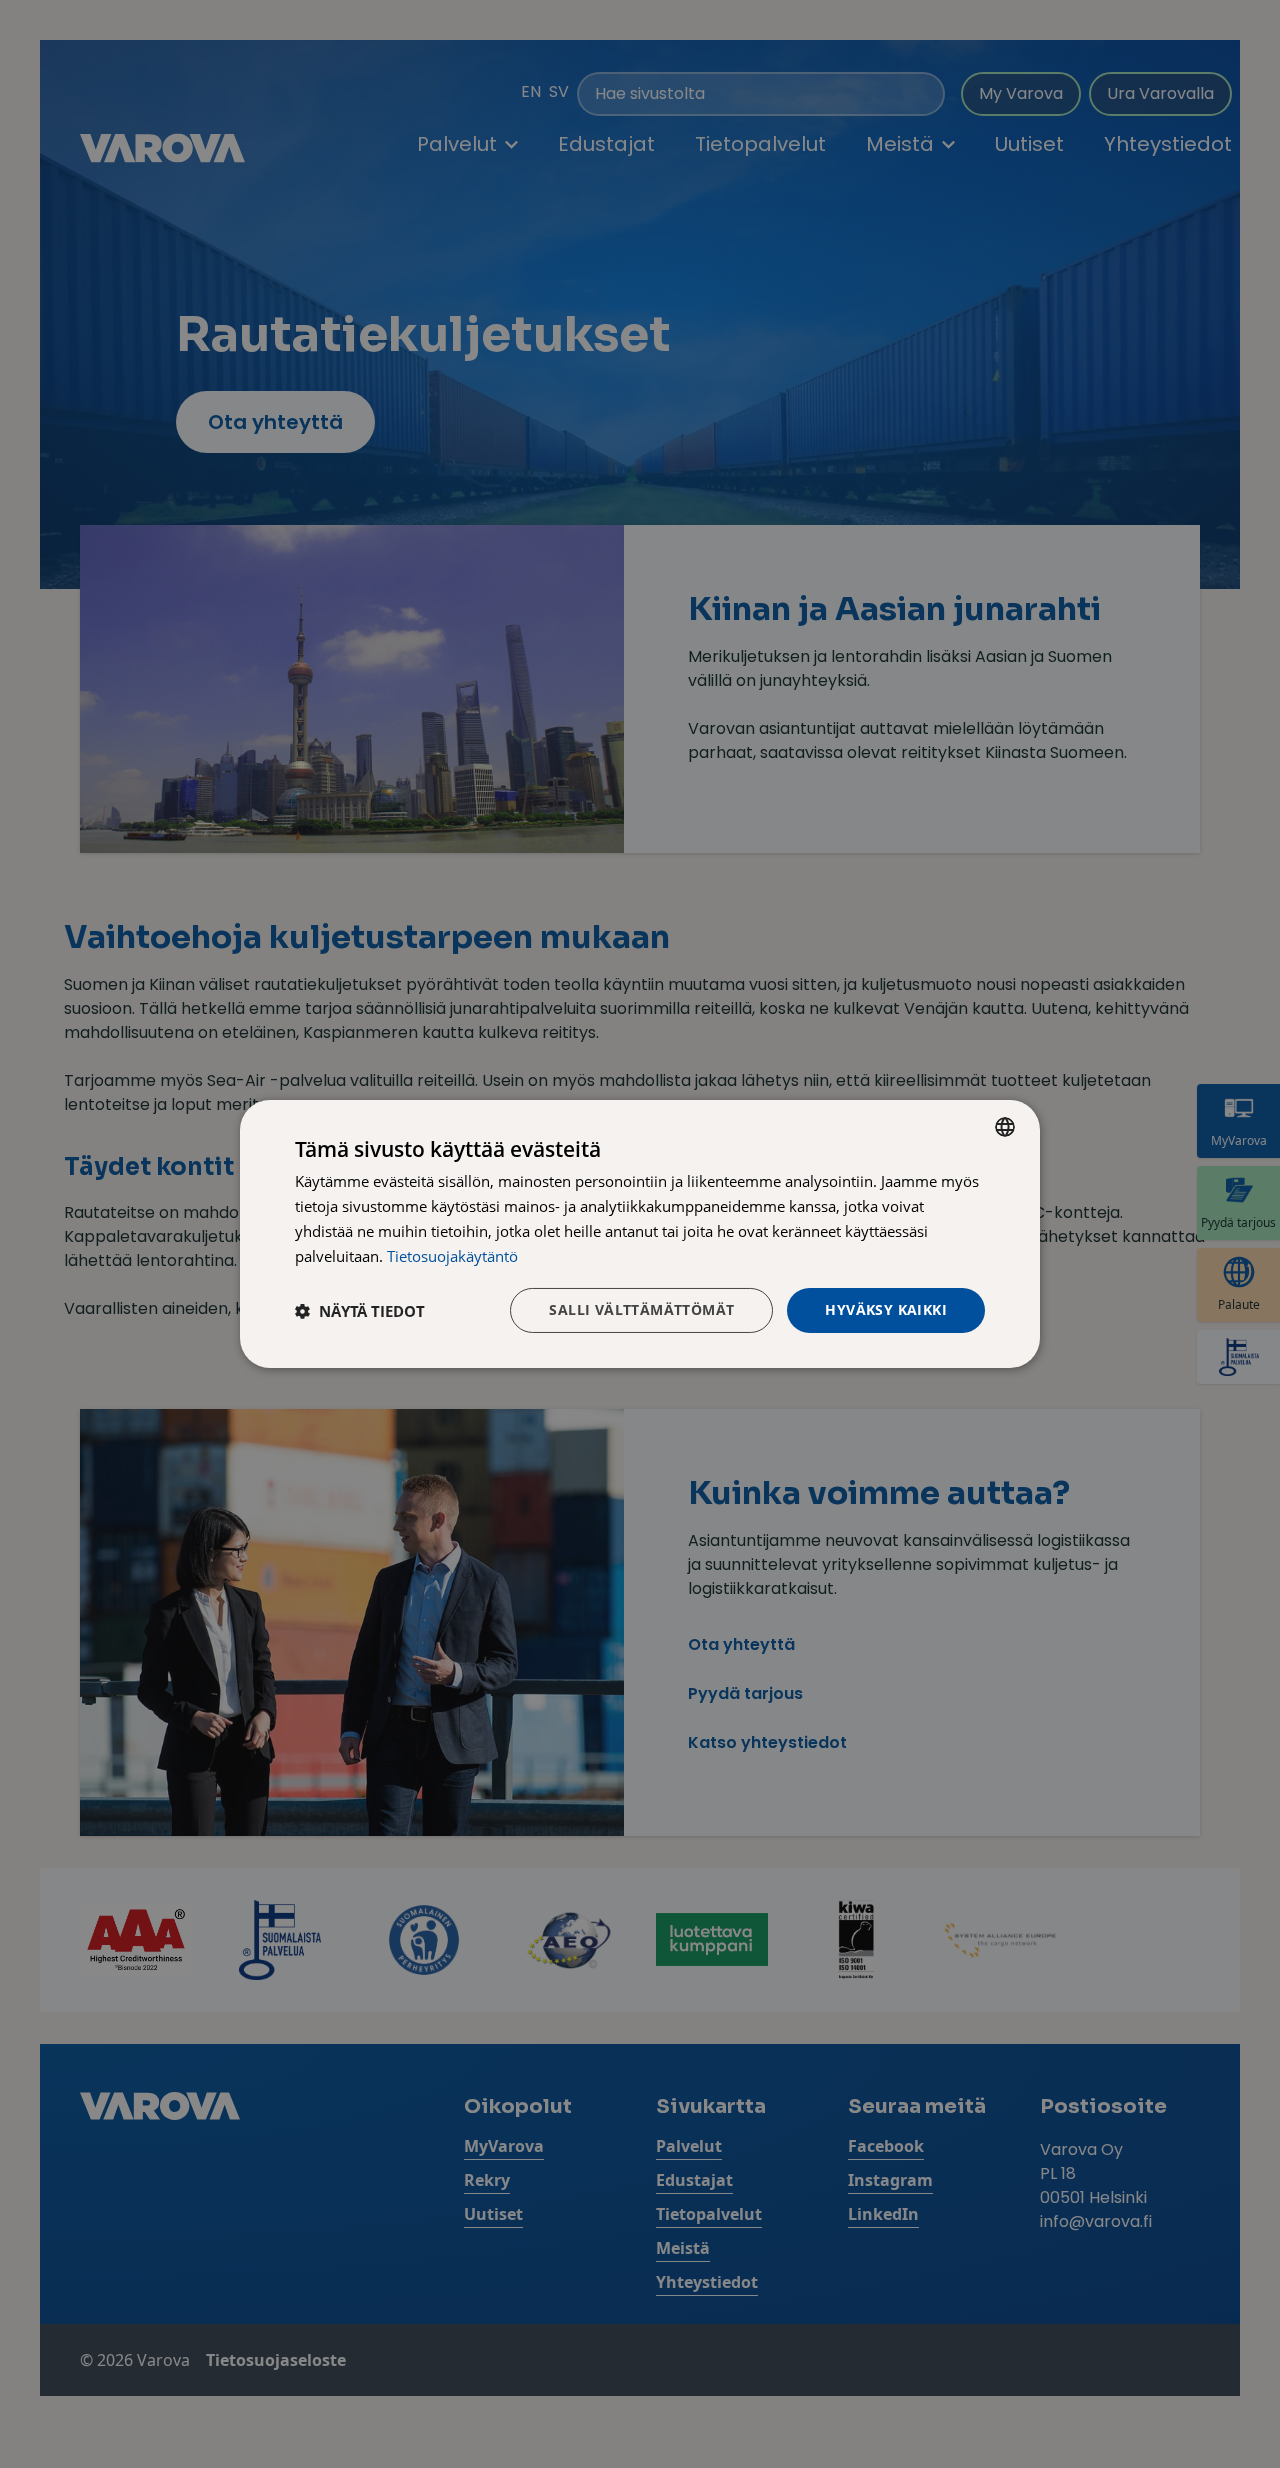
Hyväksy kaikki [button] (886, 1309)
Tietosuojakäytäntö (452, 1256)
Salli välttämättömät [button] (641, 1309)
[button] (360, 1311)
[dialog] (640, 1234)
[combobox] (1005, 1127)
